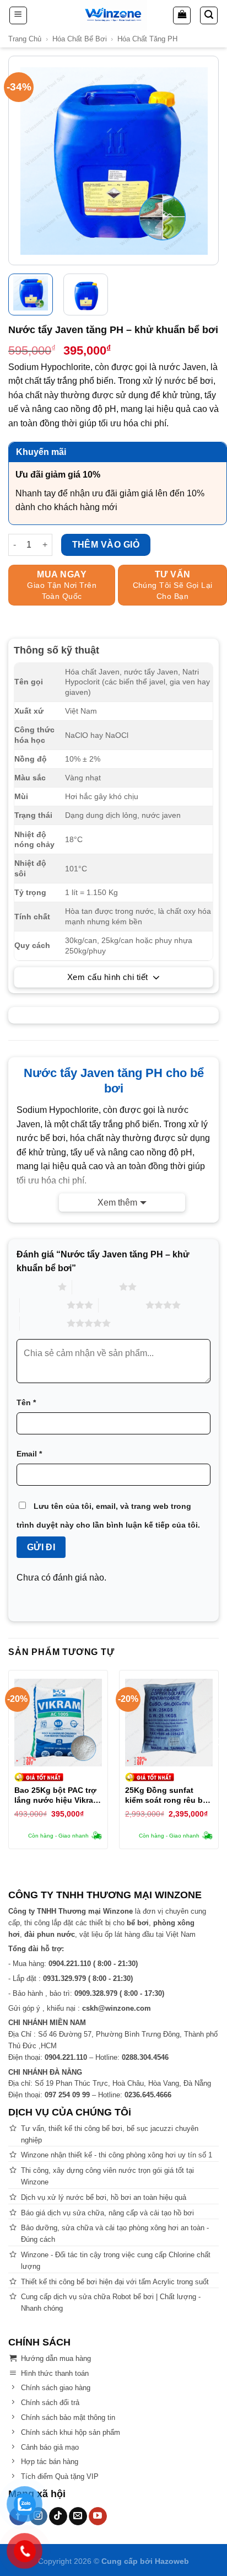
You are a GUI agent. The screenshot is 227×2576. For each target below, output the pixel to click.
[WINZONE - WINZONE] (113, 15)
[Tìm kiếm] (209, 15)
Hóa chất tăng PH (147, 39)
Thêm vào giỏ (106, 545)
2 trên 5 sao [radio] (96, 1287)
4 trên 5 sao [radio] (122, 1305)
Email (29, 1454)
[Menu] (18, 15)
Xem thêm (117, 1203)
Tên (26, 1402)
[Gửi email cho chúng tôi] (78, 2516)
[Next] (209, 161)
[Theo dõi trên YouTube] (98, 2516)
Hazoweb (172, 2561)
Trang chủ (25, 39)
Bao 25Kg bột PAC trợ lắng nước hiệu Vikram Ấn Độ (57, 1795)
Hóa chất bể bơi (80, 39)
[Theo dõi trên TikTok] (58, 2516)
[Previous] (18, 161)
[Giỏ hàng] (182, 15)
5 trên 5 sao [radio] (43, 1323)
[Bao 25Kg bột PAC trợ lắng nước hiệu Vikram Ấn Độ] (58, 1723)
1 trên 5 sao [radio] (34, 1287)
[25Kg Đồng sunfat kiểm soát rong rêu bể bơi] (169, 1723)
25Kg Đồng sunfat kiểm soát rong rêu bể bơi (166, 1795)
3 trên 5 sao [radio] (43, 1305)
